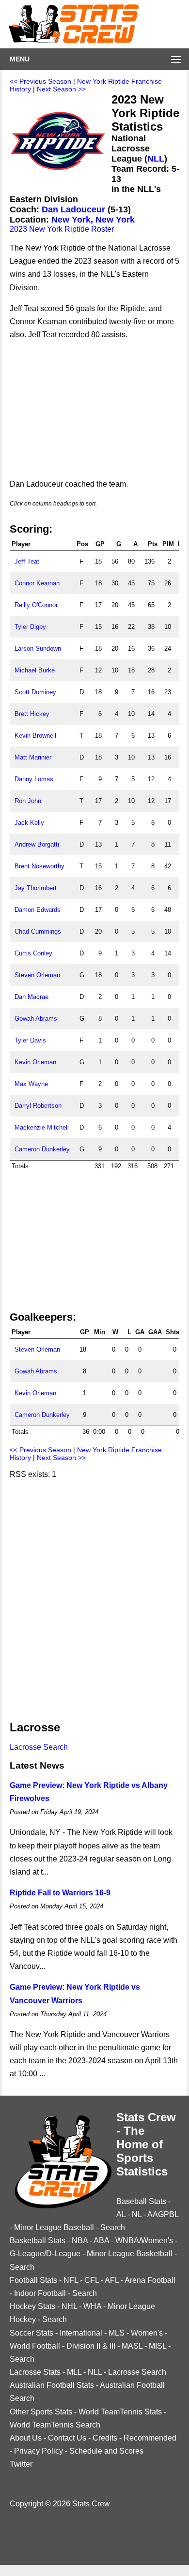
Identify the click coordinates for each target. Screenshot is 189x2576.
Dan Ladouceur (73, 209)
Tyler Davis (30, 1040)
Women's (147, 2333)
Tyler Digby (30, 627)
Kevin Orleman (35, 1062)
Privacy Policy (39, 2451)
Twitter (21, 2464)
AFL (112, 2280)
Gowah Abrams (36, 1019)
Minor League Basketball (130, 2254)
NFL (71, 2280)
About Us (26, 2438)
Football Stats (33, 2280)
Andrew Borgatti (37, 844)
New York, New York (93, 220)
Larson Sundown (38, 648)
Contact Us (67, 2438)
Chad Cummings (38, 931)
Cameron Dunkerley (42, 1149)
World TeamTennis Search (55, 2425)
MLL (74, 2372)
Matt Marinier (33, 757)
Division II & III (91, 2346)
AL (121, 2214)
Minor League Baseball (54, 2227)
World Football (35, 2346)
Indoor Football (40, 2293)
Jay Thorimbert (36, 888)
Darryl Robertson (38, 1106)
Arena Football (150, 2280)
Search (113, 2227)
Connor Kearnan (37, 583)
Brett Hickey (32, 714)
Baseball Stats (141, 2201)
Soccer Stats (31, 2333)
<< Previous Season (40, 81)
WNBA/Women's (144, 2241)
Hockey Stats (32, 2306)
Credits (105, 2438)
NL (137, 2214)
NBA (80, 2241)
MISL (157, 2346)
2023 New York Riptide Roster (62, 229)
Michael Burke (35, 670)
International (81, 2333)
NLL (156, 159)
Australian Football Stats (52, 2385)
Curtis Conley (33, 953)
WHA (92, 2306)
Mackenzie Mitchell (42, 1127)
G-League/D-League (45, 2254)
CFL (92, 2280)
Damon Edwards (38, 910)
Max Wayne (31, 1084)
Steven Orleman (37, 975)
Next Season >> (61, 89)
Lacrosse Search (39, 1747)
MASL (132, 2346)
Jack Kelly (29, 823)
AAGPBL (163, 2214)
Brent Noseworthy (39, 866)
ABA (101, 2241)
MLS (117, 2333)
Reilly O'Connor (36, 605)
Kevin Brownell (35, 736)
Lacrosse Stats (35, 2372)
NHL (69, 2306)
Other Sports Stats (41, 2412)
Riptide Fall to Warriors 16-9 (60, 1893)
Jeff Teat (27, 561)
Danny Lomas (34, 779)
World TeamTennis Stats (120, 2412)
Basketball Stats (38, 2241)
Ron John (28, 801)
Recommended (150, 2438)
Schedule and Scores (106, 2451)
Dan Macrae (31, 997)
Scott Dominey (35, 692)
